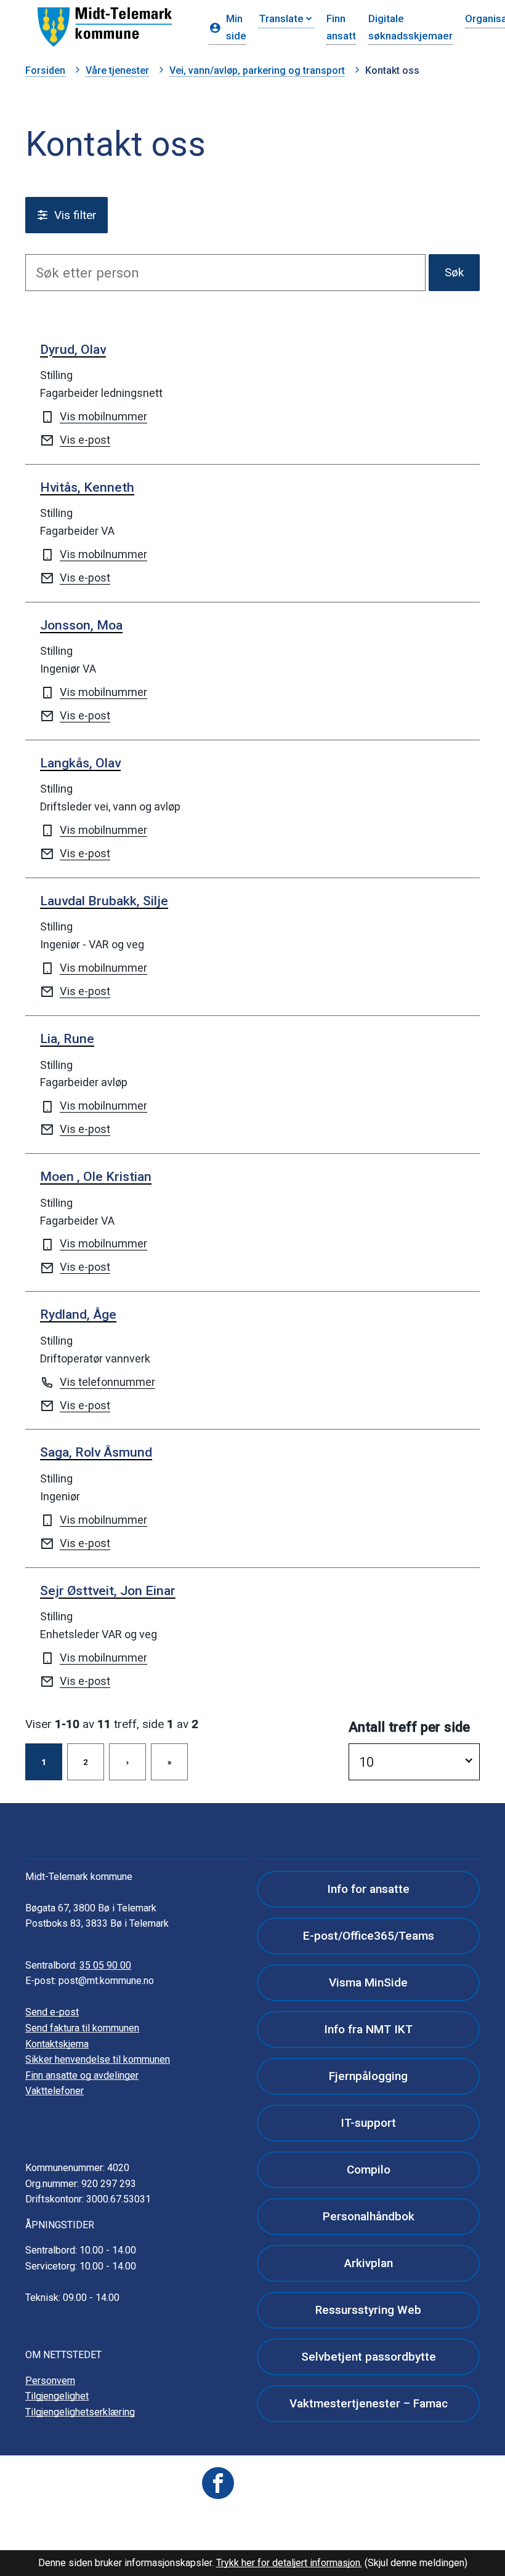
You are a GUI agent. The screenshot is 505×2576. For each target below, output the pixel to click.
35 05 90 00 (105, 1965)
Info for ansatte (368, 1889)
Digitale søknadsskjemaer (410, 27)
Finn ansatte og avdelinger (82, 2075)
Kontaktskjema (57, 2044)
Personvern (50, 2381)
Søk (454, 272)
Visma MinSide (368, 1982)
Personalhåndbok (369, 2216)
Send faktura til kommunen (82, 2028)
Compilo (369, 2170)
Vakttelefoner (55, 2091)
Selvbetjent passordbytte (369, 2357)
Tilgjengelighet (57, 2396)
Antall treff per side (409, 1727)
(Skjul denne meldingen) (416, 2563)
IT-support (368, 2123)
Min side (236, 27)
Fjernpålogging (368, 2076)
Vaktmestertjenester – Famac (369, 2403)
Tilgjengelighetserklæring (80, 2412)
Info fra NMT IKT (368, 2029)
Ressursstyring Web (368, 2310)
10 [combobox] (366, 1762)
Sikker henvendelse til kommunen (98, 2059)
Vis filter (75, 215)
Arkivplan (369, 2263)
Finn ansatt (341, 27)
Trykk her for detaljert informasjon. (289, 2563)
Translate (281, 18)
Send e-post (52, 2012)
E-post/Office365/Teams (369, 1936)
